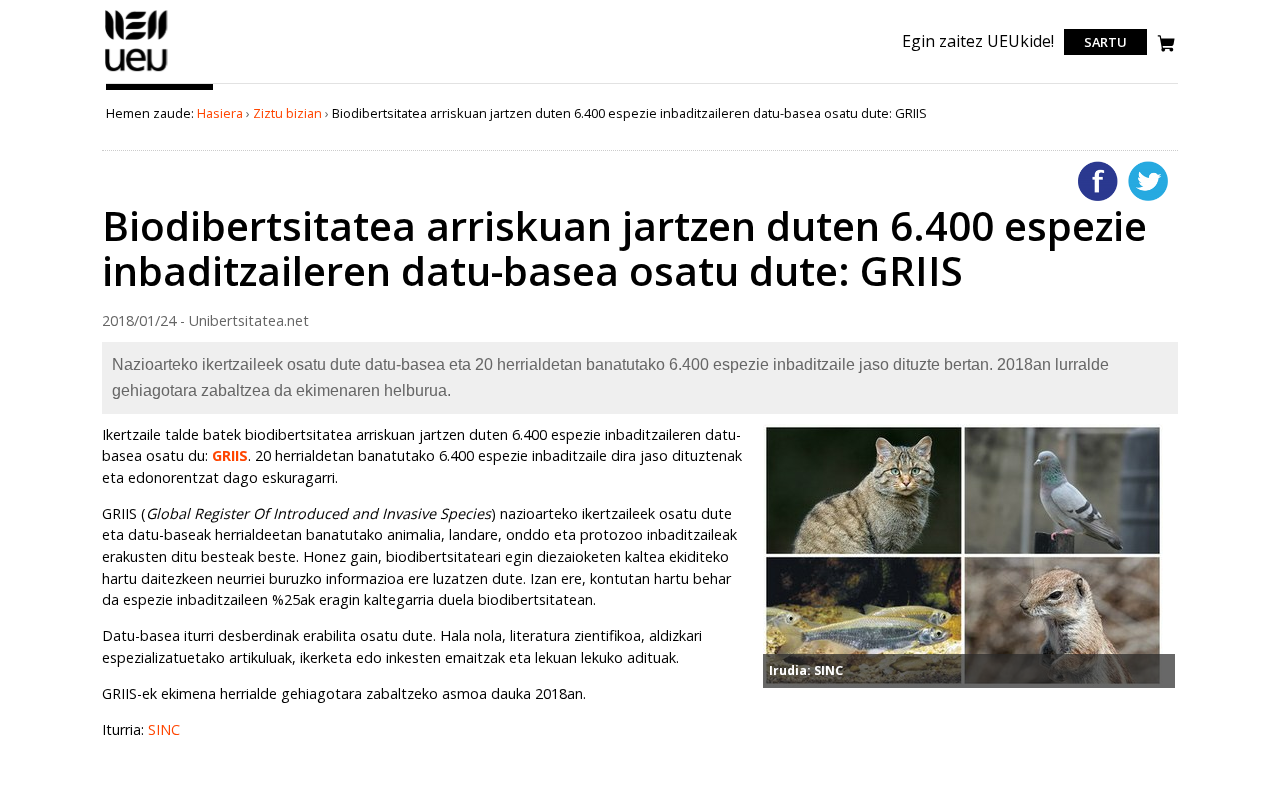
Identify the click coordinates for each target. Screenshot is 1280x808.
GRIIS (230, 455)
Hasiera (220, 113)
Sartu (1105, 42)
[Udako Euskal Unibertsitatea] (136, 71)
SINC (164, 729)
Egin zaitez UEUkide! (978, 41)
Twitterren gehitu (1148, 181)
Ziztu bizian (287, 113)
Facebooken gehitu (1098, 181)
